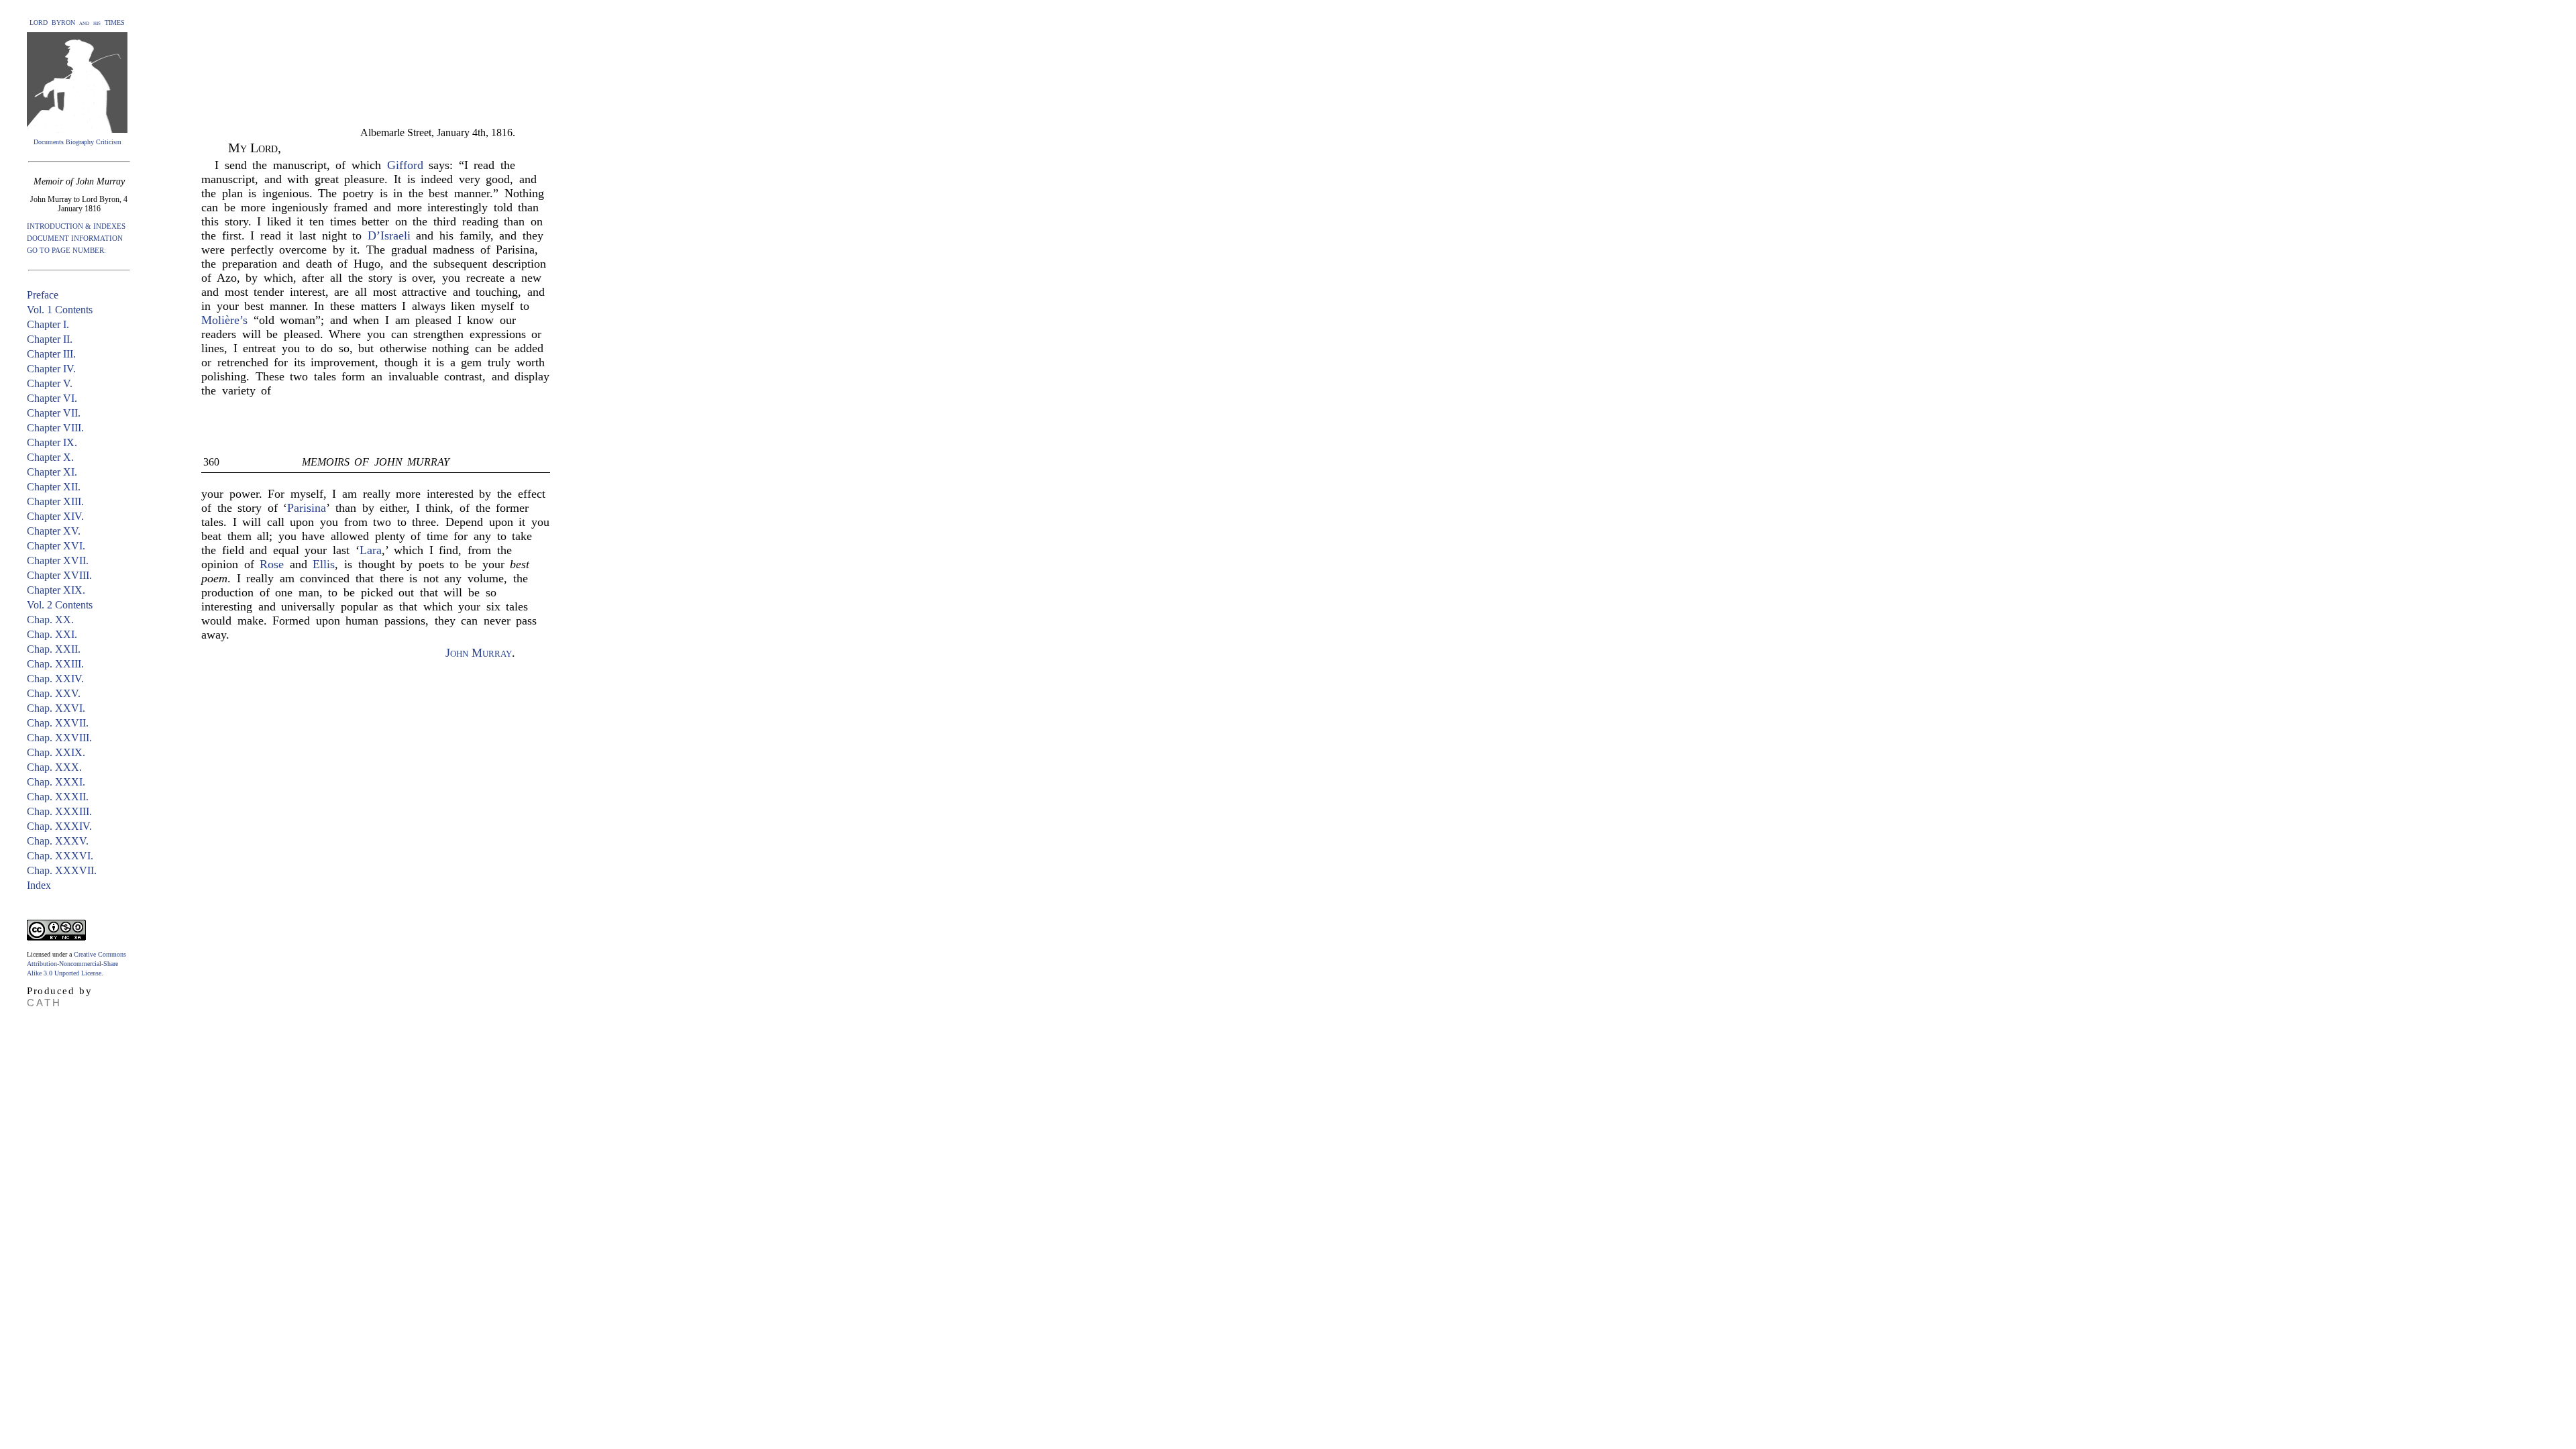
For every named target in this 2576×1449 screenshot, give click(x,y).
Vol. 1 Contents (60, 310)
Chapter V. (50, 383)
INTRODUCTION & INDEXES (76, 226)
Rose (272, 564)
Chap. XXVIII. (59, 738)
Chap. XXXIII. (59, 811)
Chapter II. (50, 339)
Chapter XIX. (56, 590)
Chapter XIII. (55, 501)
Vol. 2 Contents (60, 605)
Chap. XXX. (54, 767)
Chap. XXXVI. (60, 856)
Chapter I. (48, 324)
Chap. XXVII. (58, 723)
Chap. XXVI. (56, 708)
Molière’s (224, 320)
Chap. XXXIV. (59, 826)
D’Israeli (389, 235)
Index (39, 885)
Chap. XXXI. (56, 782)
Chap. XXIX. (56, 752)
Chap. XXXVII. (62, 870)
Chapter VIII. (55, 428)
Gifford (405, 165)
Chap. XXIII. (55, 664)
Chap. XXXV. (58, 841)
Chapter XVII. (58, 560)
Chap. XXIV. (55, 679)
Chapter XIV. (55, 516)
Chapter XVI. (56, 546)
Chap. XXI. (52, 634)
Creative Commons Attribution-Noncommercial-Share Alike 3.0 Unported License (76, 964)
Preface (43, 295)
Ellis (324, 564)
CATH (44, 1003)
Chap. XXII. (54, 649)
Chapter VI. (52, 398)
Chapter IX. (52, 442)
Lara (371, 550)
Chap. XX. (50, 620)
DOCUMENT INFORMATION (75, 238)
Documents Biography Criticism (77, 142)
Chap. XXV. (54, 693)
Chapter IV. (51, 369)
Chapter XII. (54, 487)
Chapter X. (50, 457)
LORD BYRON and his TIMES (77, 22)
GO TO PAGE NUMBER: (66, 250)
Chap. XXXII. (58, 797)
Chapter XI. (52, 472)
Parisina (307, 508)
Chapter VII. (54, 413)
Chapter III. (51, 354)
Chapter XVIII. (59, 575)
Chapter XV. (54, 531)
